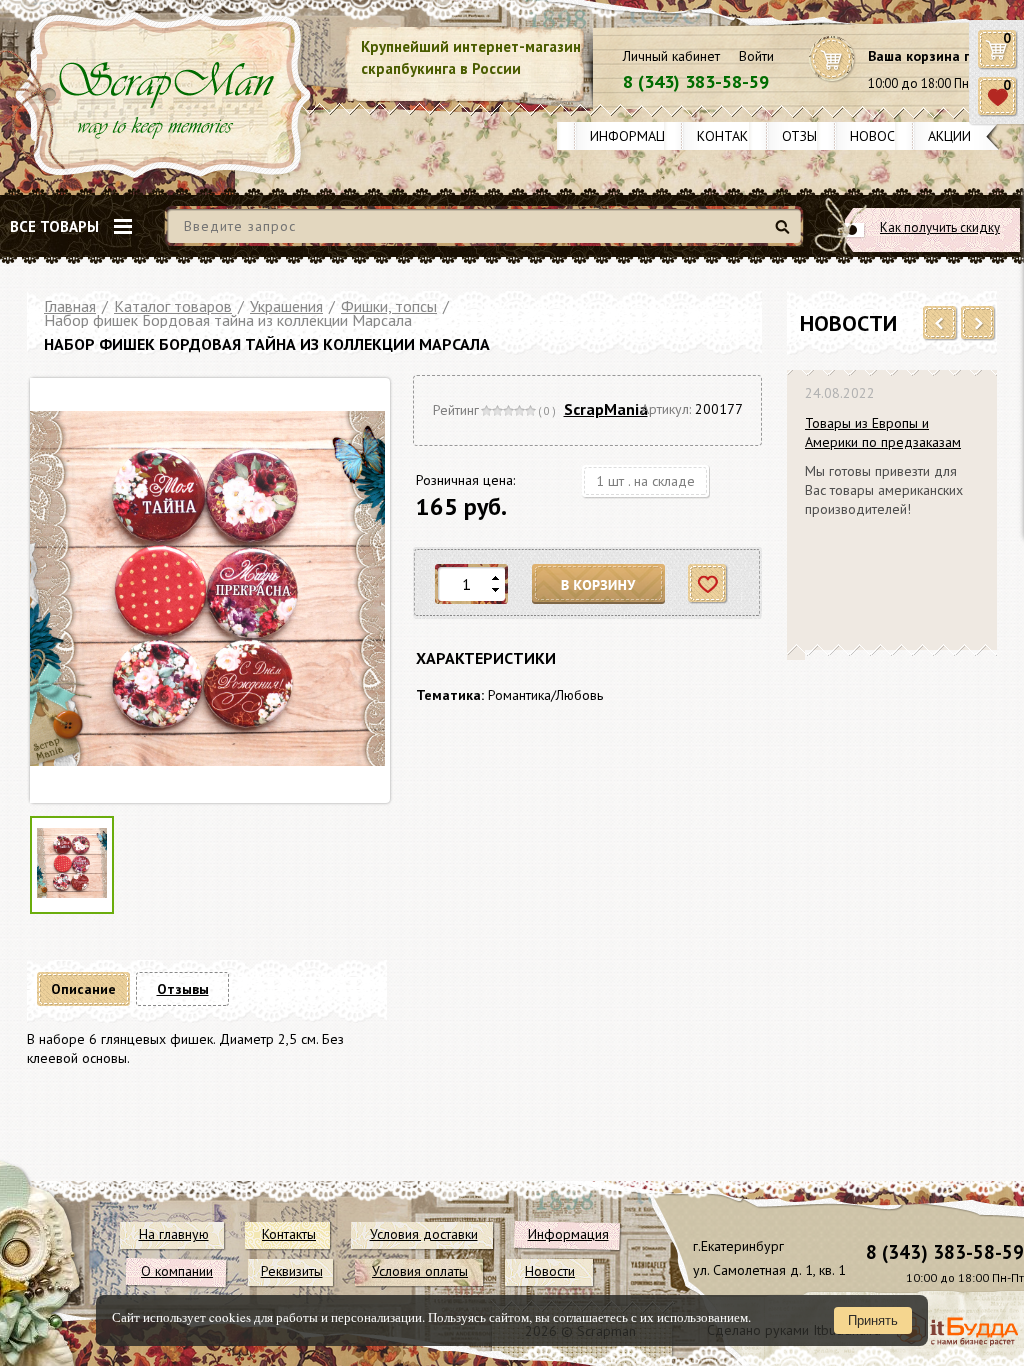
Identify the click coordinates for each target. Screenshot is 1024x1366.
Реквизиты (292, 1271)
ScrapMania (606, 409)
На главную (174, 1234)
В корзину (599, 584)
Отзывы (808, 136)
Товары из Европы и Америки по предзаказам (883, 432)
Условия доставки (424, 1234)
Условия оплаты (420, 1271)
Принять (873, 1320)
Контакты (732, 136)
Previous (940, 324)
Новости (881, 136)
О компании (177, 1271)
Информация (636, 136)
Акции (949, 136)
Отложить (708, 584)
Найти (785, 234)
